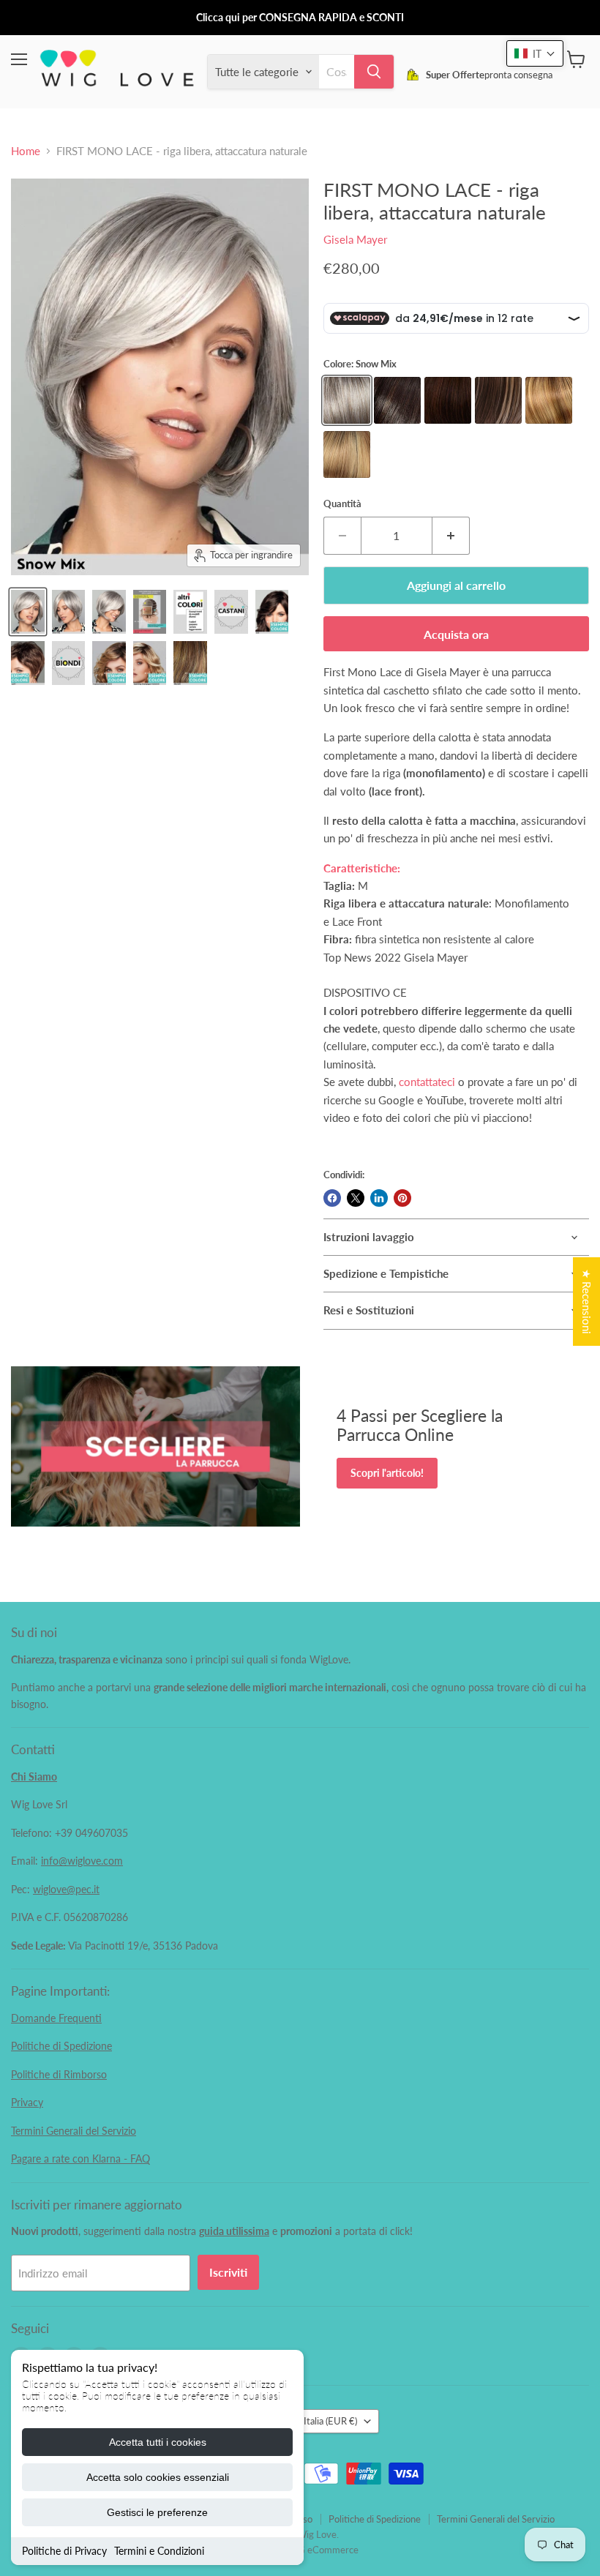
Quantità (342, 504)
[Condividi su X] (356, 1198)
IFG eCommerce (324, 2550)
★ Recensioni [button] (587, 1302)
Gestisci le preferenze (157, 2512)
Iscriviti (228, 2272)
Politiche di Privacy (64, 2551)
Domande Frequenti (56, 2018)
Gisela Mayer (355, 239)
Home (26, 151)
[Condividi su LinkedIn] (379, 1198)
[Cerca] (374, 72)
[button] (535, 53)
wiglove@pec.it (66, 1889)
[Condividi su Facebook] (332, 1198)
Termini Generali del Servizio (74, 2131)
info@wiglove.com (82, 1861)
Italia (330, 2421)
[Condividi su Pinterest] (402, 1198)
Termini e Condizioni (159, 2551)
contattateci (427, 1082)
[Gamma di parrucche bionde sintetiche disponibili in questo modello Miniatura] (69, 663)
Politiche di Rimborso (59, 2074)
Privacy (27, 2102)
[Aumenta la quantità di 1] (451, 536)
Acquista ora (456, 634)
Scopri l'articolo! (387, 1473)
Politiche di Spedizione (61, 2046)
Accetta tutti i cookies (158, 2442)
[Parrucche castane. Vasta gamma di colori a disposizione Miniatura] (231, 612)
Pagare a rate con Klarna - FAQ (80, 2158)
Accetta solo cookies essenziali (158, 2477)
